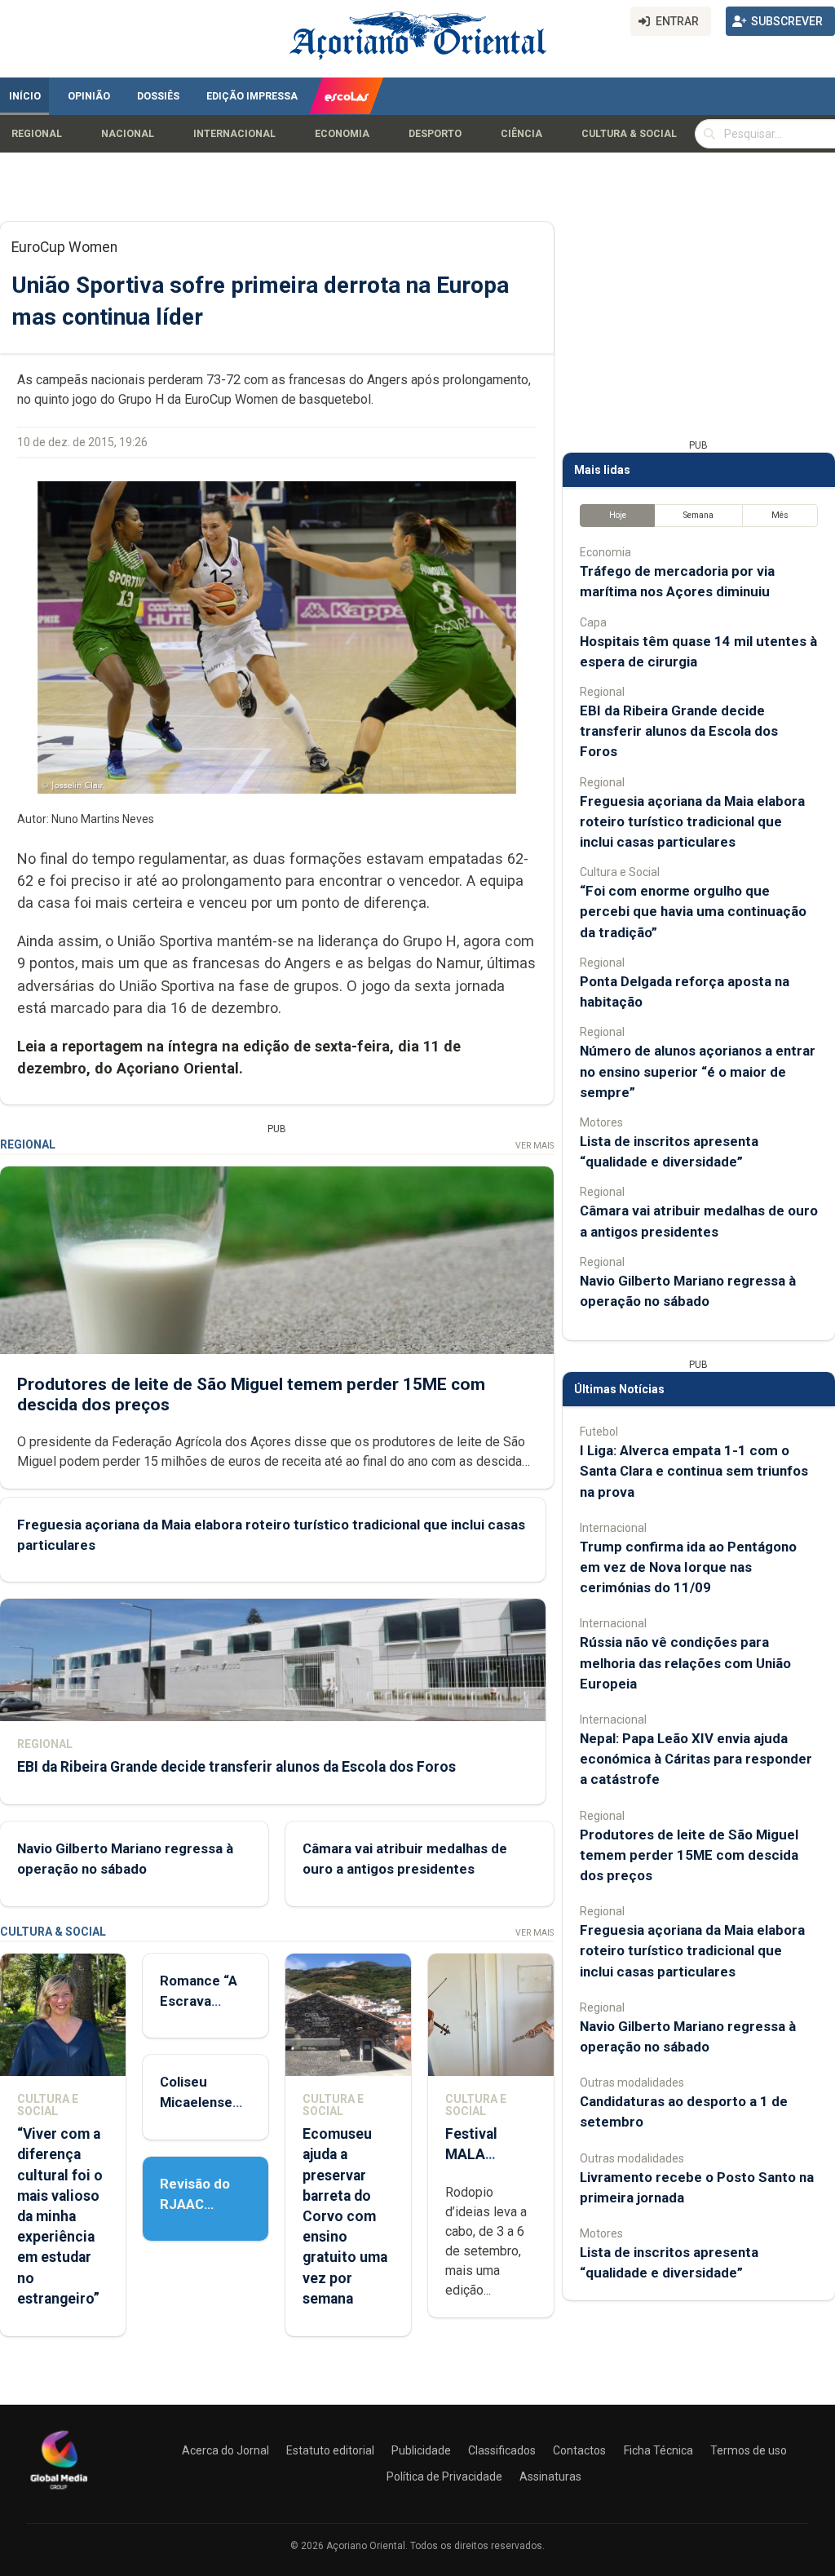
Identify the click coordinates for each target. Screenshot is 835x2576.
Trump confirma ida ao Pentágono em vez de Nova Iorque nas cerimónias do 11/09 (688, 1567)
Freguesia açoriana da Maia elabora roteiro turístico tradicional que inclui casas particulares (692, 821)
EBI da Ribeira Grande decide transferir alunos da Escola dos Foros (236, 1767)
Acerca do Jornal (225, 2450)
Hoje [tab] (618, 515)
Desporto (435, 134)
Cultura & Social (629, 134)
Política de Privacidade (444, 2476)
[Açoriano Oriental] (59, 2491)
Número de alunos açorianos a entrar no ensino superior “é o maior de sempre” (698, 1071)
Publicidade (421, 2450)
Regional (37, 134)
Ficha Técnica (658, 2450)
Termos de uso (749, 2450)
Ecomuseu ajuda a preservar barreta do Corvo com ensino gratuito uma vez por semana (345, 2216)
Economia (342, 134)
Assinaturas (550, 2476)
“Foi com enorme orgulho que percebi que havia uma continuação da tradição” (693, 911)
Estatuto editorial (330, 2450)
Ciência (521, 134)
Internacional (234, 134)
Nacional (128, 134)
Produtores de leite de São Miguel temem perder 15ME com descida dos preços (689, 1855)
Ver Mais (535, 1146)
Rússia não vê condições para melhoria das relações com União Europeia (685, 1662)
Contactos (579, 2450)
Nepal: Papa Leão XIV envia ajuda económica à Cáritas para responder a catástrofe (696, 1759)
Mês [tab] (780, 515)
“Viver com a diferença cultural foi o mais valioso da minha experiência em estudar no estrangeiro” (60, 2216)
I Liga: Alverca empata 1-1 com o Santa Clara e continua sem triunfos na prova (694, 1471)
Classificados (502, 2450)
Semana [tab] (698, 515)
